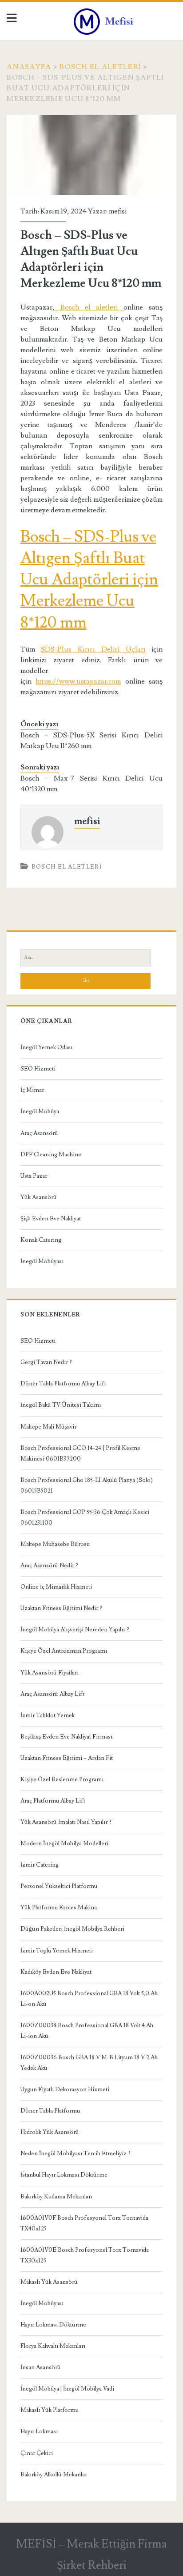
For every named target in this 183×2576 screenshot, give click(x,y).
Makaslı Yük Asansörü (49, 2282)
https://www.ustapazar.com (78, 681)
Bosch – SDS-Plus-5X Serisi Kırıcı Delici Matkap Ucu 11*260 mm (91, 741)
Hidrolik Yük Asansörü (50, 2132)
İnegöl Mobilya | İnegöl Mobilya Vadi (67, 2389)
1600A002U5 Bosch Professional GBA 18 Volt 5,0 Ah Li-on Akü (89, 1999)
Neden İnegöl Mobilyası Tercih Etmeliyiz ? (76, 2153)
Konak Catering (41, 1240)
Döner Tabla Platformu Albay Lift (63, 1384)
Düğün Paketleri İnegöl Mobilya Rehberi (72, 1929)
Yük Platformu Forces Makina (59, 1908)
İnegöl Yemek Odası (46, 1047)
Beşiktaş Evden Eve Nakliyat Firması (66, 1737)
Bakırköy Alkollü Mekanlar (54, 2475)
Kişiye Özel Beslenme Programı (62, 1779)
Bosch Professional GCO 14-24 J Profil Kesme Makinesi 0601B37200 (80, 1453)
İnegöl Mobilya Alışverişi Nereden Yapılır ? (75, 1630)
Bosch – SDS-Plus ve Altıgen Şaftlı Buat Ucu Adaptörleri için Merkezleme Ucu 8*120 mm (89, 580)
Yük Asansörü (39, 1197)
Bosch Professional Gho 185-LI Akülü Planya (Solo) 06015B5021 (87, 1485)
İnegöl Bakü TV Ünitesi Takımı (61, 1405)
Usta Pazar (34, 1176)
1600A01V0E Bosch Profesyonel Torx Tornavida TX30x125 (85, 2255)
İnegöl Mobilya (40, 1111)
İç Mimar (32, 1090)
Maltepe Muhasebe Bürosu (55, 1544)
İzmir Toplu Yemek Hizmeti (57, 1951)
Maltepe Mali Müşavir (48, 1427)
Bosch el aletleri (89, 307)
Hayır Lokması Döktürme (53, 2325)
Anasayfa (29, 67)
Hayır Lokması (39, 2431)
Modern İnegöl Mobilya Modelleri (64, 1843)
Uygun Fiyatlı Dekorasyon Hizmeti (65, 2089)
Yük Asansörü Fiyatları (50, 1673)
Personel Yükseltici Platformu (59, 1886)
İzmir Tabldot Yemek (48, 1715)
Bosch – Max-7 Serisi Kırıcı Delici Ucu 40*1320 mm (91, 784)
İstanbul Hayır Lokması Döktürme (64, 2175)
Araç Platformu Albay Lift (53, 1801)
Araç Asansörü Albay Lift (52, 1694)
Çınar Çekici (37, 2453)
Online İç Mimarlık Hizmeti (56, 1587)
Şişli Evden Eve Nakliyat (51, 1219)
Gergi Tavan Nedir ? (46, 1362)
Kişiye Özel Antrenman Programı (64, 1651)
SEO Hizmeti (38, 1069)
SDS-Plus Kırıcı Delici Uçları (93, 649)
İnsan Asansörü (41, 2367)
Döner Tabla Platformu (50, 2111)
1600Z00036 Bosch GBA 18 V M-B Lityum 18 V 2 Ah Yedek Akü (89, 2063)
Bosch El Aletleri (100, 67)
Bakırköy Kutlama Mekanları (56, 2197)
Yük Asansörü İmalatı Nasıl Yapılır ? (66, 1822)
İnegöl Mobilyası (42, 1261)
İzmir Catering (40, 1865)
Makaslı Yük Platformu (50, 2410)
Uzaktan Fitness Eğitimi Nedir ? (61, 1608)
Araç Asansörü (39, 1133)
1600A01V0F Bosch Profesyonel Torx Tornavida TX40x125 (84, 2223)
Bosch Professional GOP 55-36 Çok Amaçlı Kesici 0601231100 (85, 1517)
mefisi (118, 211)
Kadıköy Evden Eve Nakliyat (56, 1972)
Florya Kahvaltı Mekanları (53, 2346)
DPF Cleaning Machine (51, 1155)
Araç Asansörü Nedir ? (49, 1566)
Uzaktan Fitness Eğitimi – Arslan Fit (67, 1758)
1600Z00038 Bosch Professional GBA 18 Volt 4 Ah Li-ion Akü (87, 2031)
